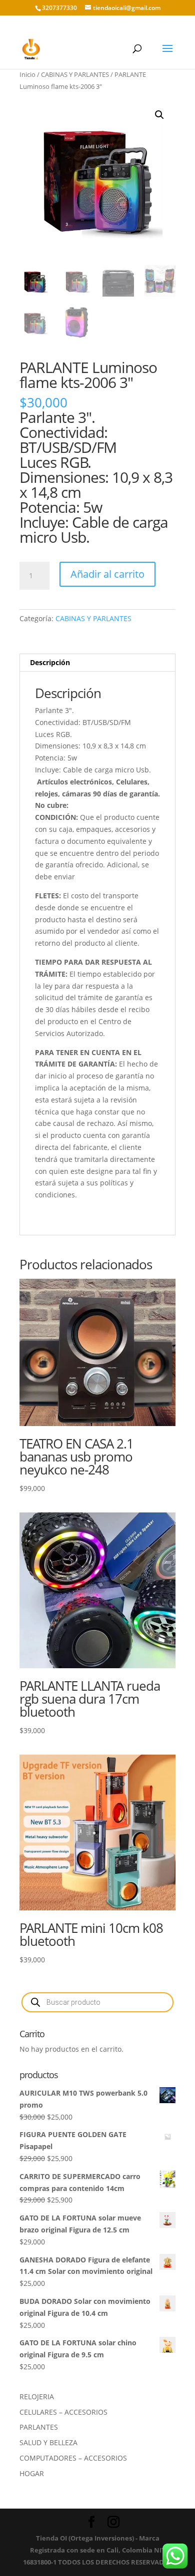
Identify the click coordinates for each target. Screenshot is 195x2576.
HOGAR (32, 2473)
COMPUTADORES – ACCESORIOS (73, 2458)
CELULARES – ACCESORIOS (63, 2412)
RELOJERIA (37, 2396)
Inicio (27, 74)
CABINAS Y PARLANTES (75, 74)
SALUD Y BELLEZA (48, 2442)
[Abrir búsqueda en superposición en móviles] (97, 2002)
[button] (159, 115)
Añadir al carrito (107, 574)
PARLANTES (39, 2427)
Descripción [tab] (50, 662)
